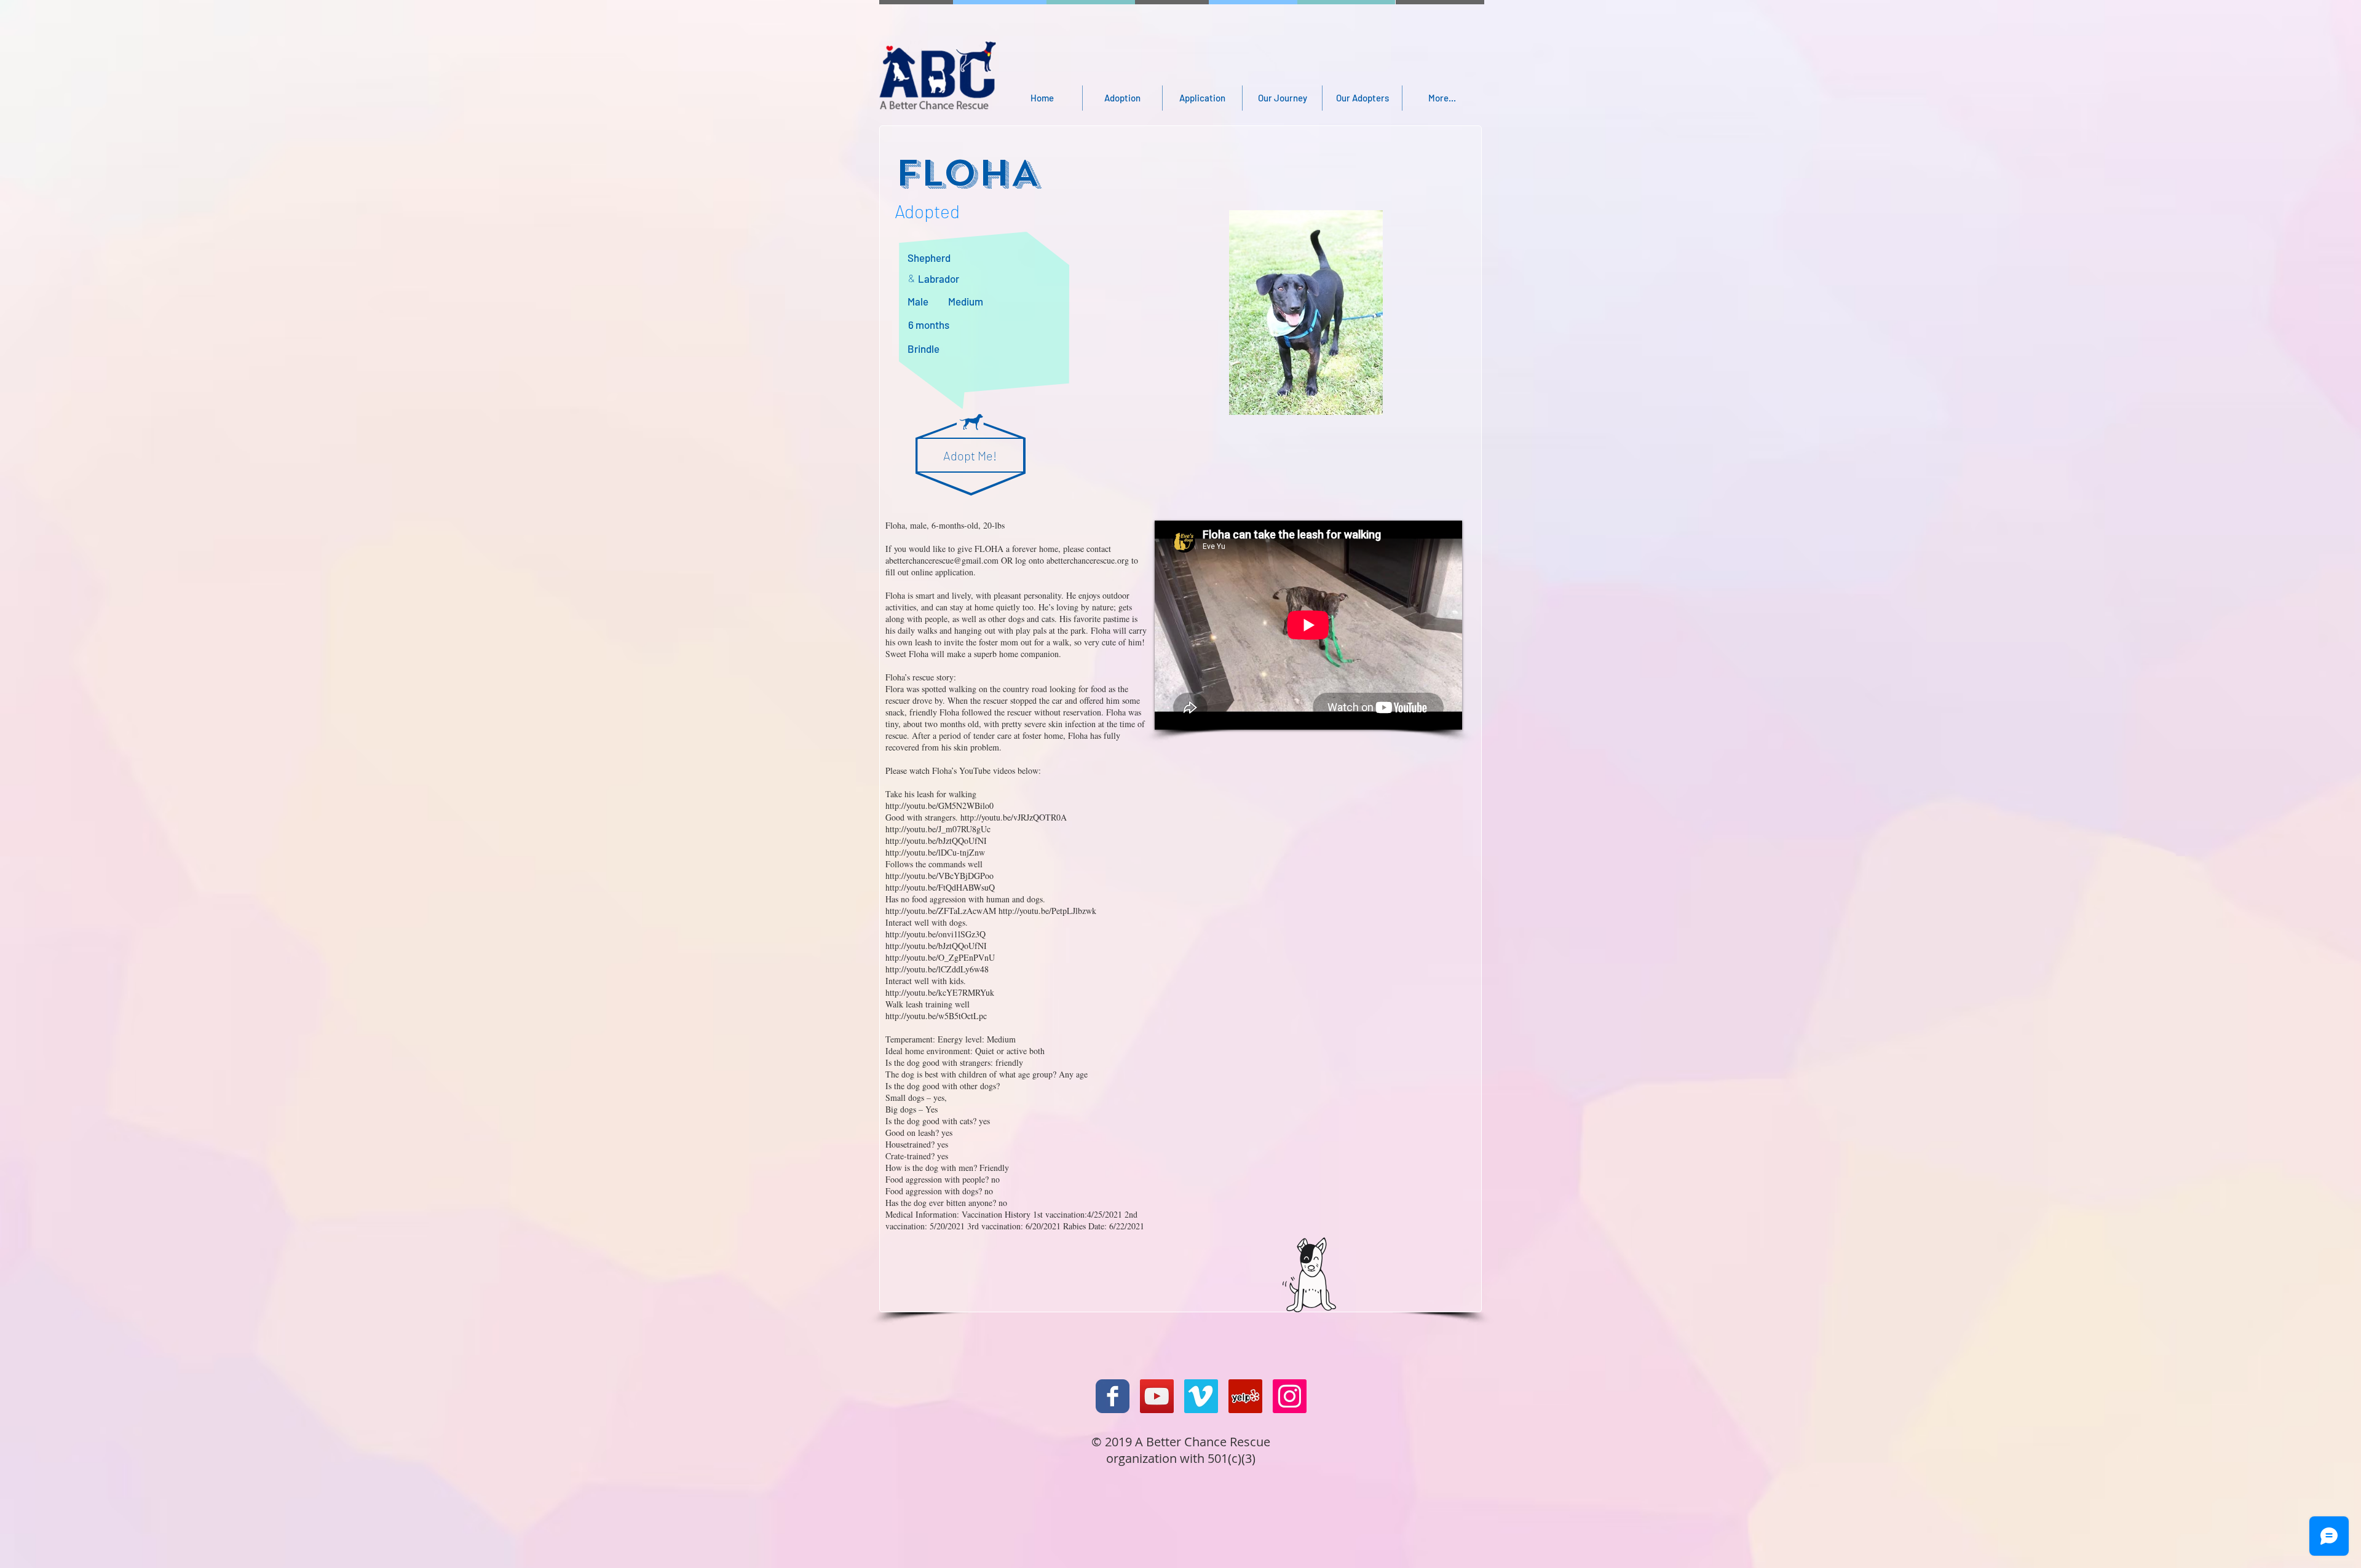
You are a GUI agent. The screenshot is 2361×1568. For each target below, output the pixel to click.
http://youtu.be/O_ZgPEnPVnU (940, 957)
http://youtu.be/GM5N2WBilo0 (939, 806)
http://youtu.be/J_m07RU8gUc (938, 829)
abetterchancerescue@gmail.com (942, 560)
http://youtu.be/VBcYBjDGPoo (939, 876)
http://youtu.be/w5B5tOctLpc (936, 1016)
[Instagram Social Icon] (1290, 1396)
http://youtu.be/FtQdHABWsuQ (940, 887)
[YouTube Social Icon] (1157, 1396)
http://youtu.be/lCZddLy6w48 (937, 969)
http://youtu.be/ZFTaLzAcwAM (941, 911)
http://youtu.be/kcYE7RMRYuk (940, 992)
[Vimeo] (1201, 1396)
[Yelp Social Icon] (1245, 1396)
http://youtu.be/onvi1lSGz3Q (935, 934)
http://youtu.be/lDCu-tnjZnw (935, 852)
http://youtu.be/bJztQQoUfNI (936, 841)
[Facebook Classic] (1113, 1396)
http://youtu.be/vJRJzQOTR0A (1014, 817)
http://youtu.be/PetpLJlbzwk (1047, 911)
